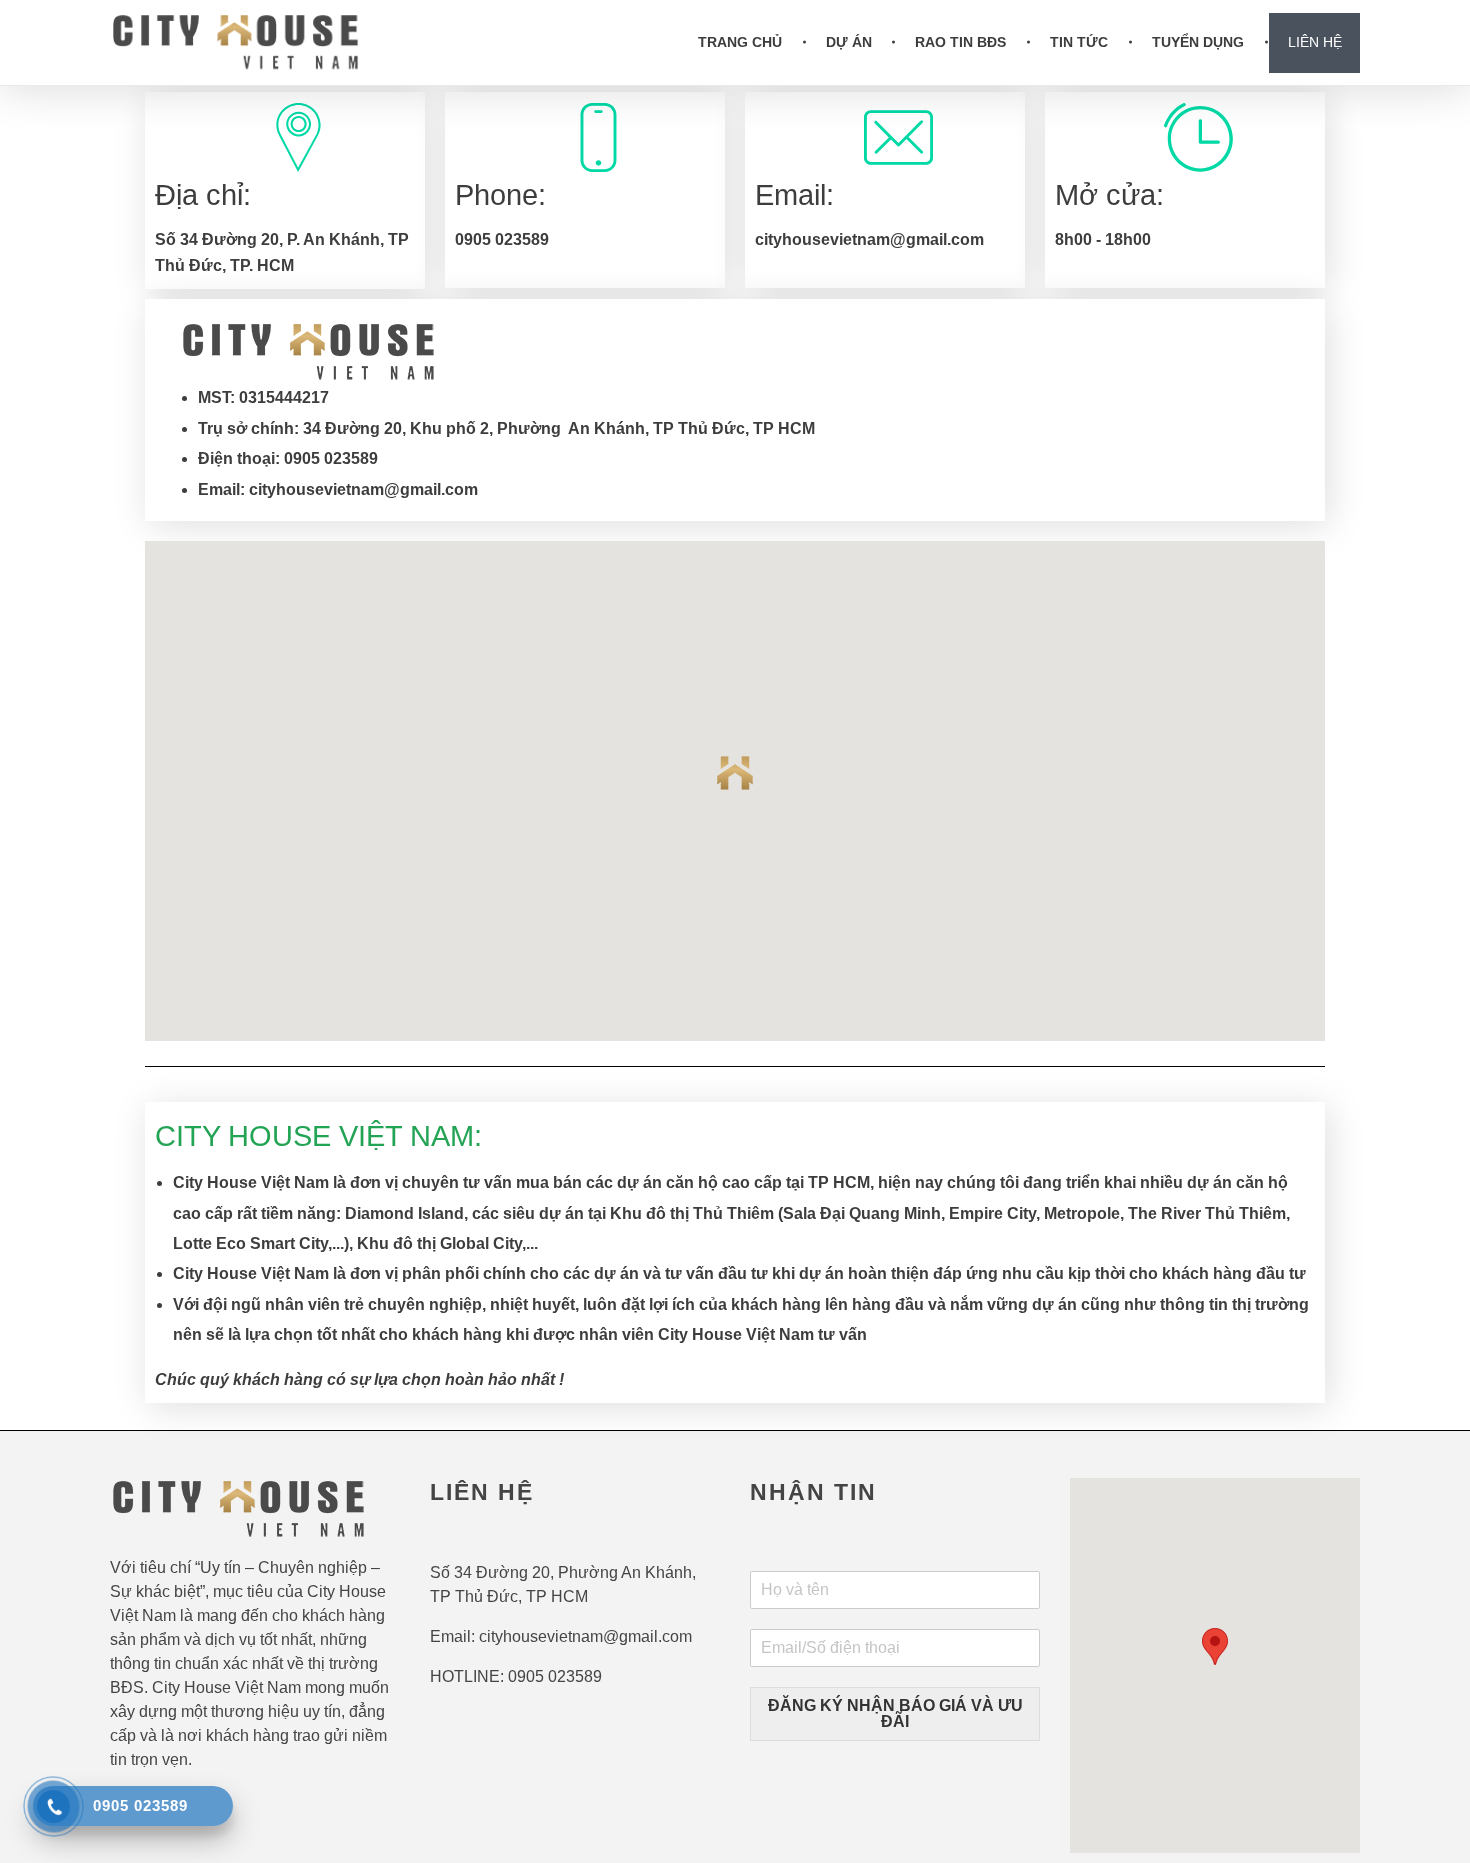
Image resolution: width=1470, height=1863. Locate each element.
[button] (735, 773)
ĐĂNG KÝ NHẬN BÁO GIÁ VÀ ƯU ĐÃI (895, 1713)
